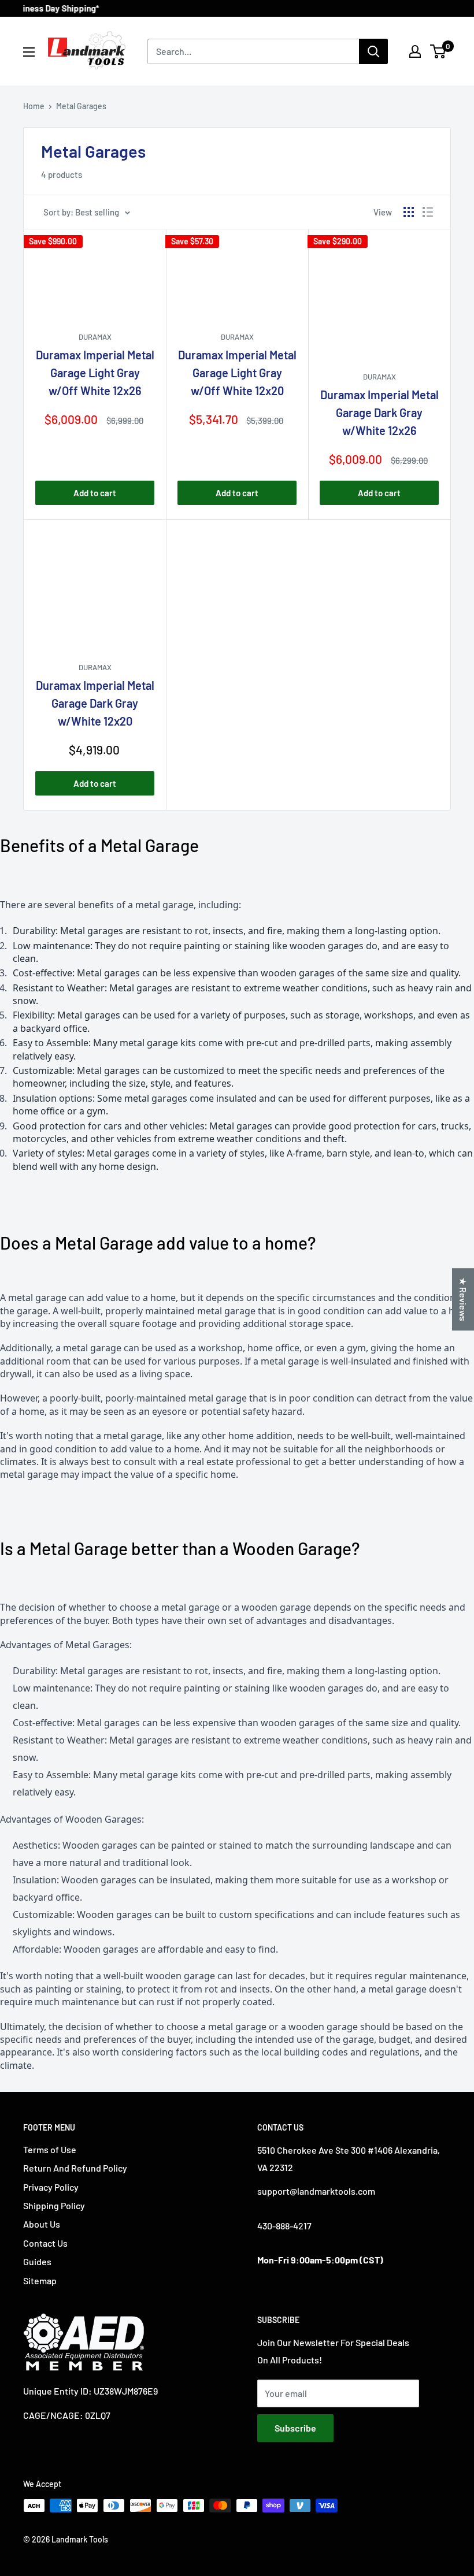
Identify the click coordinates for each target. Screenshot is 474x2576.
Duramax (95, 337)
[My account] (415, 51)
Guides (37, 2261)
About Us (42, 2224)
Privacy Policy (51, 2187)
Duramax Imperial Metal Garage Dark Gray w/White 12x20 (95, 703)
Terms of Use (50, 2149)
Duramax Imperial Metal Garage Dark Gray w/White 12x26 (379, 412)
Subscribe (295, 2428)
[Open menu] (29, 52)
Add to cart (95, 493)
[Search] (373, 51)
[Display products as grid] (409, 212)
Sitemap (40, 2281)
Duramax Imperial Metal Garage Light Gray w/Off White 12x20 (237, 373)
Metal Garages (81, 106)
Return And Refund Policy (75, 2168)
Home (34, 106)
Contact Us (45, 2243)
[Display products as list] (428, 212)
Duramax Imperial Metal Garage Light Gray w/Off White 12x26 (95, 373)
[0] (438, 51)
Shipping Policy (54, 2205)
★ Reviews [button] (463, 1299)
